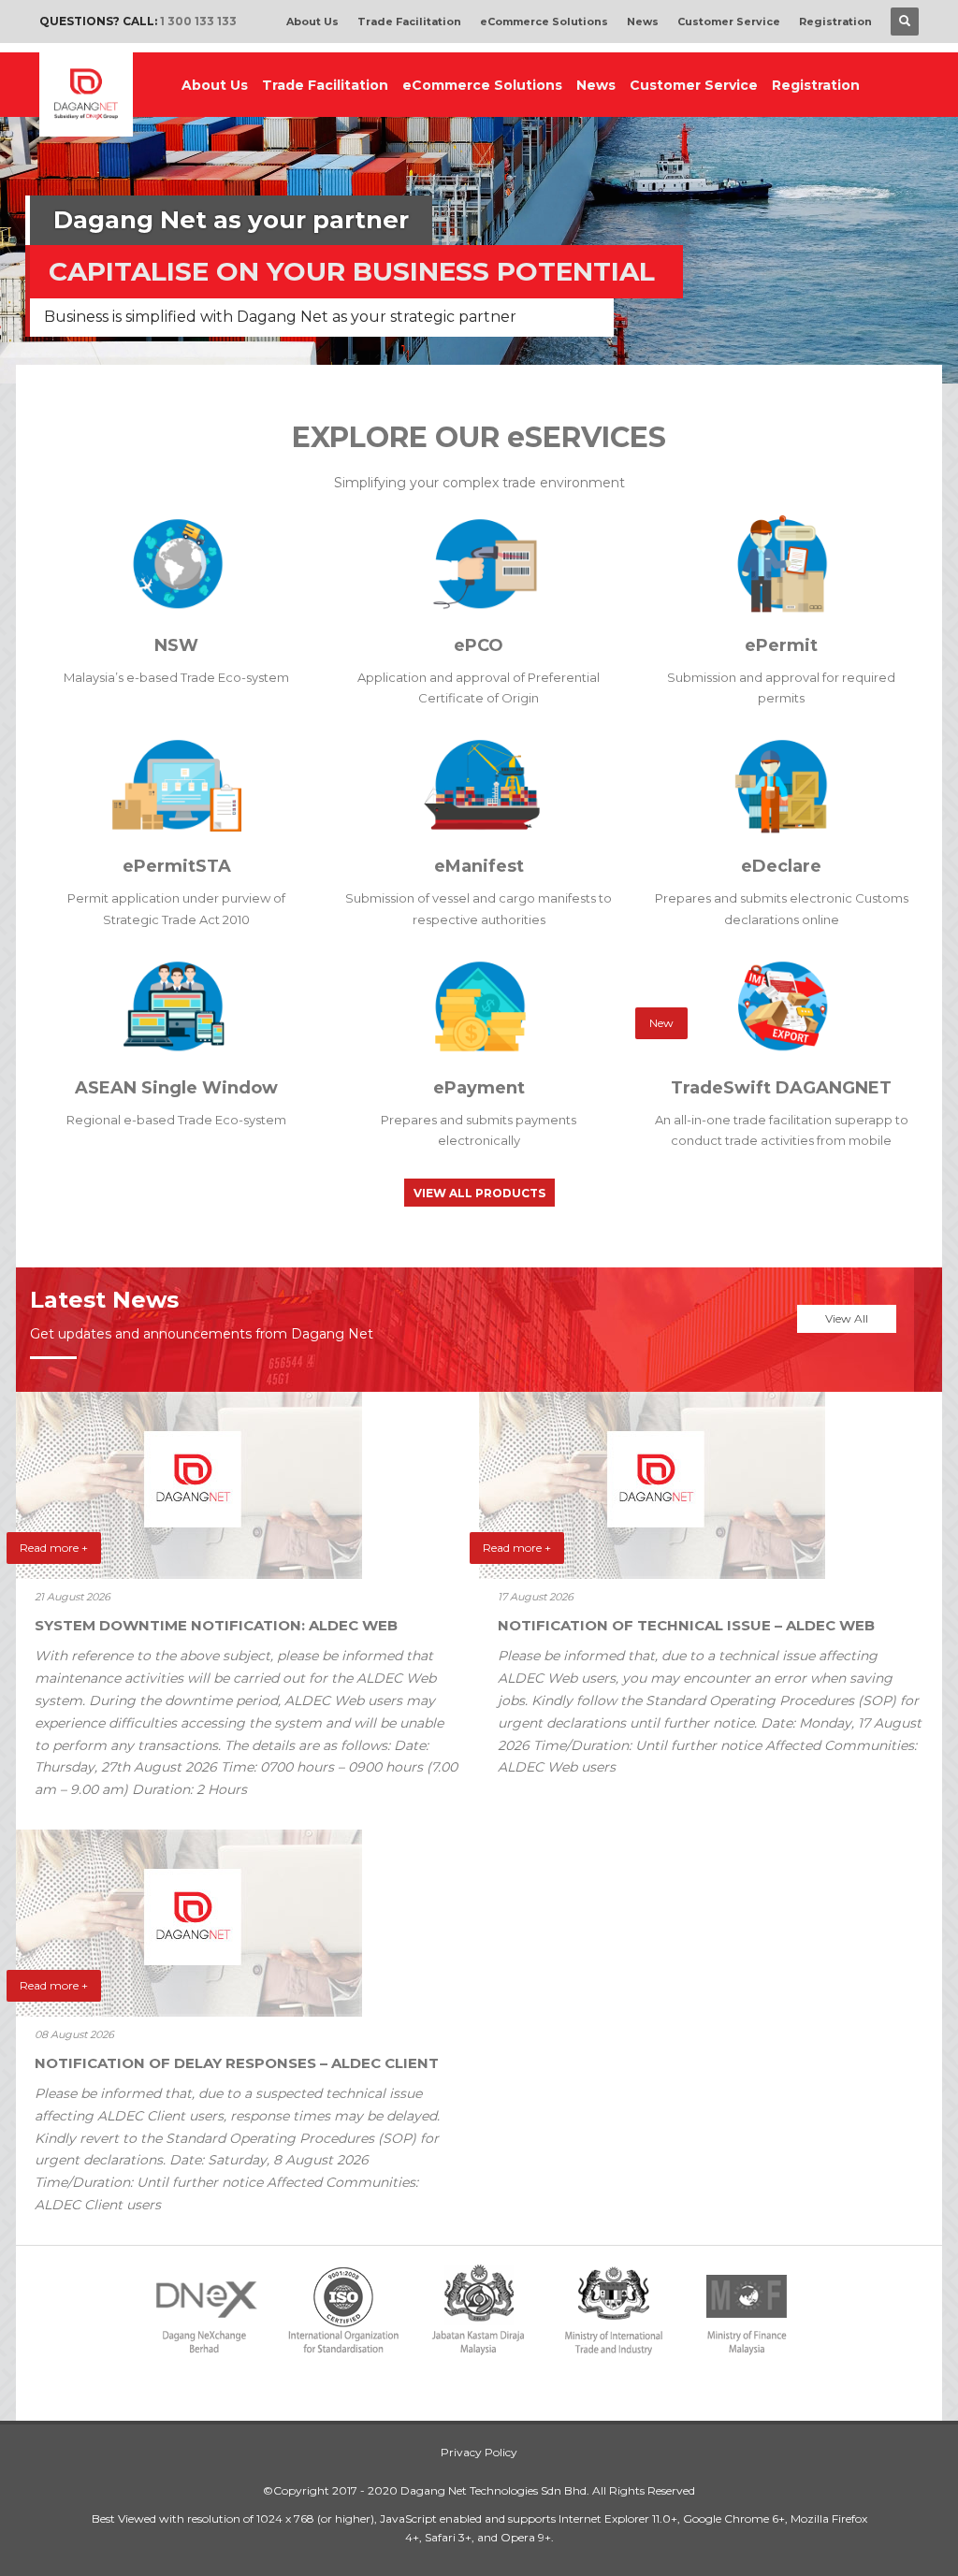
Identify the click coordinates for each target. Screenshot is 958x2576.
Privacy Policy (479, 2452)
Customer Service (729, 22)
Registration (835, 22)
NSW (176, 645)
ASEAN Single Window (176, 1088)
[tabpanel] (479, 192)
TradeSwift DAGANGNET (781, 1088)
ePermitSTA (177, 866)
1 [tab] (464, 359)
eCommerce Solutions (544, 22)
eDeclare (781, 866)
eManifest (479, 866)
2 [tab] (479, 359)
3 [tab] (494, 359)
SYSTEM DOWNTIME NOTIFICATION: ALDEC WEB (216, 1625)
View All (847, 1318)
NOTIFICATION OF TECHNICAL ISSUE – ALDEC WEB (686, 1625)
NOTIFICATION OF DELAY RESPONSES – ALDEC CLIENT (237, 2063)
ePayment (479, 1088)
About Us (312, 22)
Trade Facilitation (409, 22)
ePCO (479, 645)
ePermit (781, 645)
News (643, 22)
